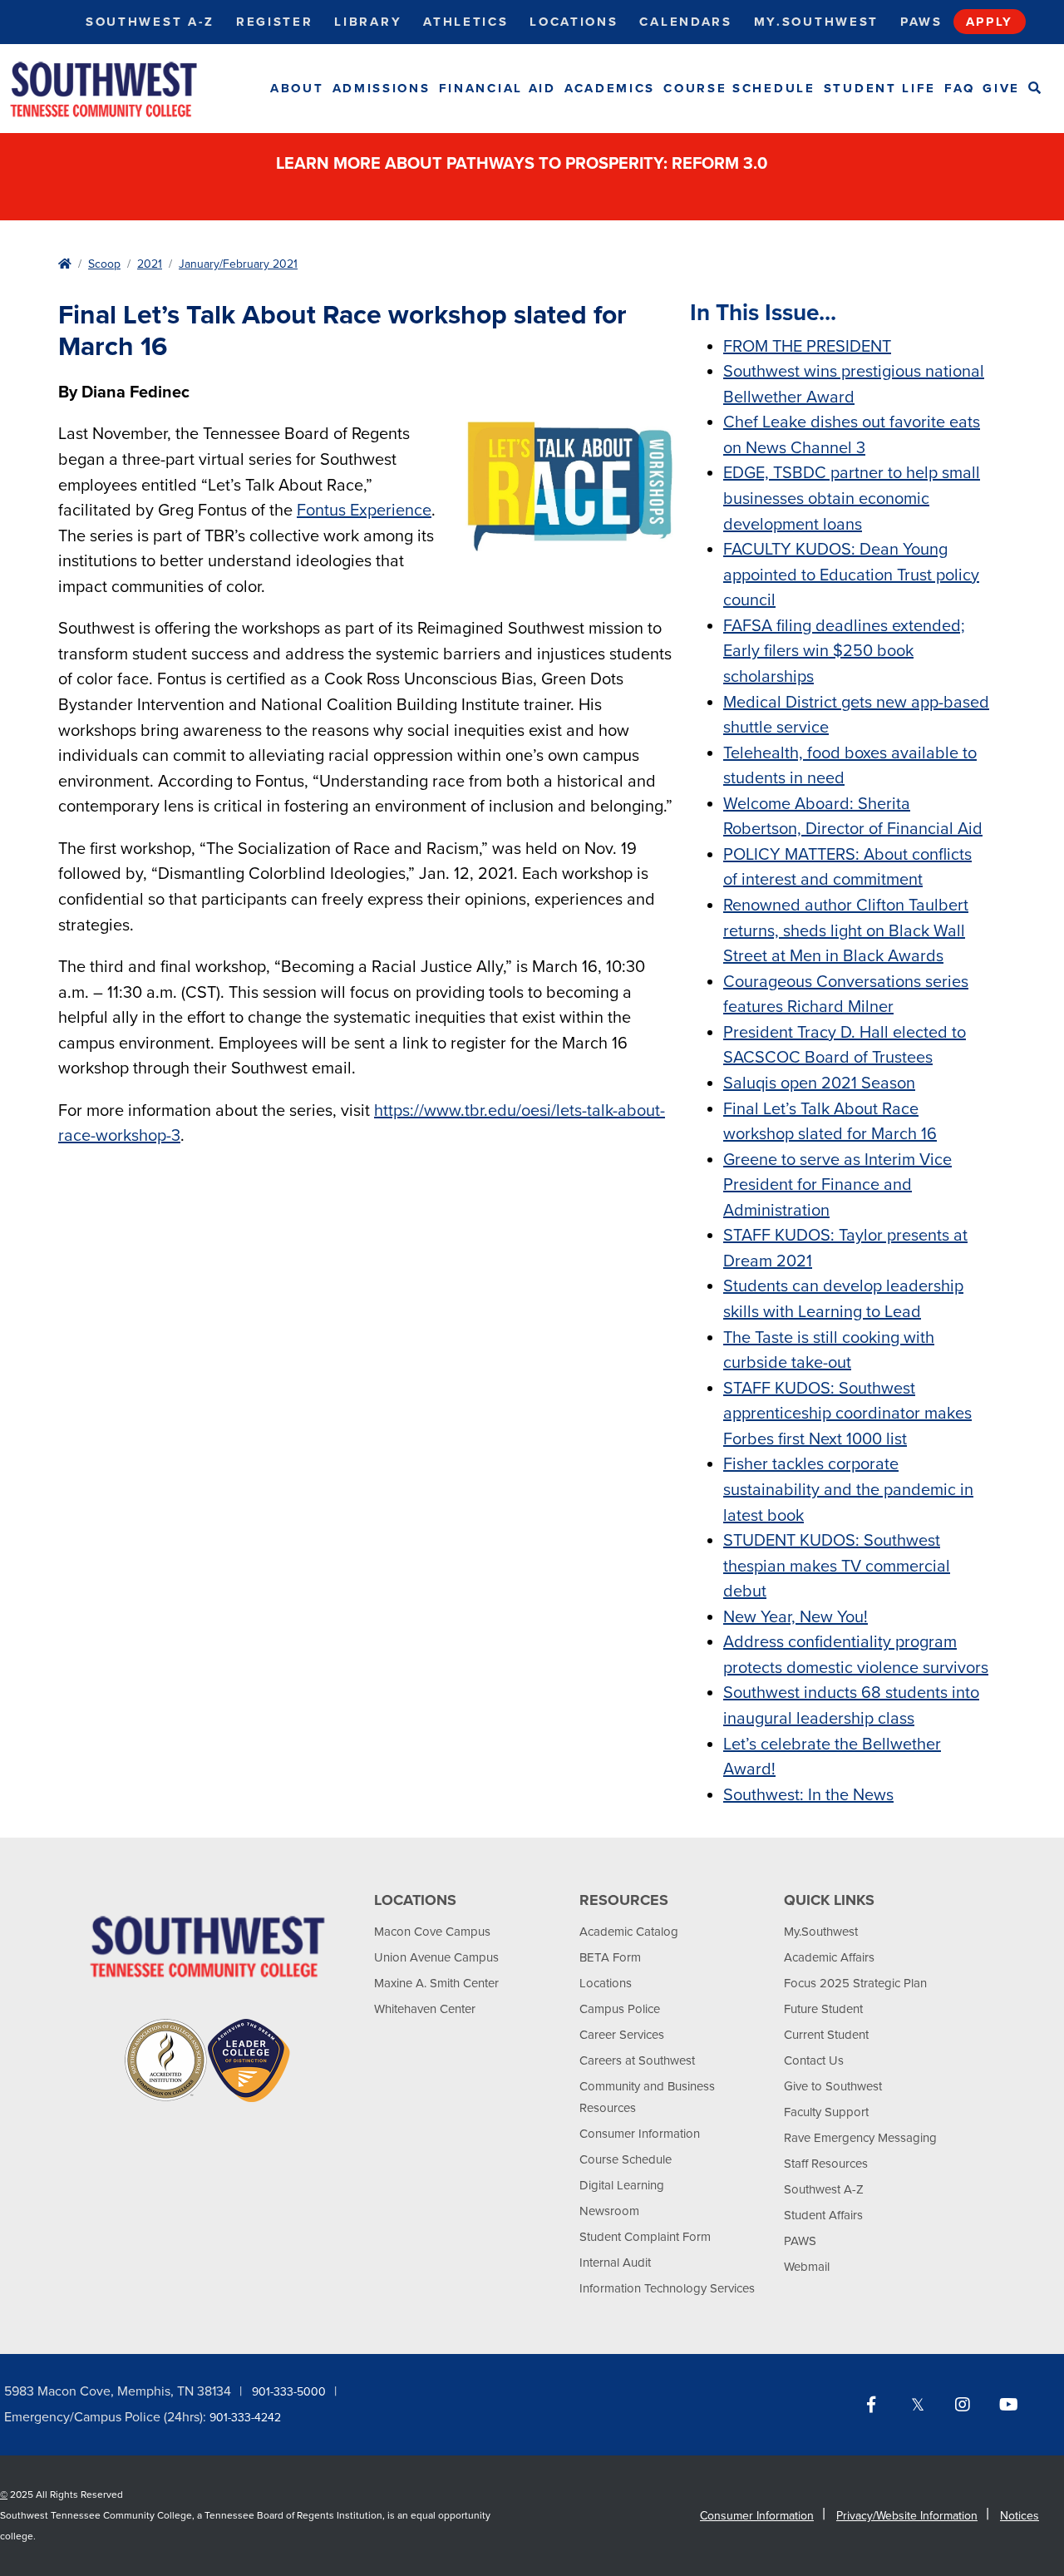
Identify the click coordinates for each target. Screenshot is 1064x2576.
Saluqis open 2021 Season (819, 1083)
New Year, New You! (796, 1617)
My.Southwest (816, 22)
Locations (574, 22)
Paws (921, 22)
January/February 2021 (238, 264)
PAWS (800, 2241)
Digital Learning (622, 2185)
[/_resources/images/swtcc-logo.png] (118, 89)
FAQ (959, 88)
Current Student (826, 2035)
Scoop (104, 264)
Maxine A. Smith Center (436, 1983)
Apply (990, 22)
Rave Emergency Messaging (860, 2138)
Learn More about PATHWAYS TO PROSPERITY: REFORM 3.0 (524, 164)
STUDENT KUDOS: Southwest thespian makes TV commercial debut (837, 1566)
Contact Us (814, 2060)
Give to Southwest (833, 2086)
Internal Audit (615, 2263)
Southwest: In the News (808, 1795)
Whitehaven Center (425, 2009)
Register (275, 22)
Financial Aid (498, 88)
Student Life (880, 88)
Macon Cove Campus (432, 1932)
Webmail (807, 2267)
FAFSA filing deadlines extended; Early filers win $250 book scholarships (844, 651)
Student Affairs (823, 2215)
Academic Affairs (829, 1957)
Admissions (382, 88)
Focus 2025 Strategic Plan (855, 1983)
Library (368, 22)
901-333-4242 (245, 2418)
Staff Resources (826, 2164)
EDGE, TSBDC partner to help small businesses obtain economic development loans (852, 498)
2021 (150, 264)
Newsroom (609, 2211)
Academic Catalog (629, 1932)
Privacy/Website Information (907, 2516)
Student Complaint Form (645, 2237)
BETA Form (610, 1957)
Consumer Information (640, 2134)
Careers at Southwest (637, 2060)
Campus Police (620, 2009)
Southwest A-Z (150, 22)
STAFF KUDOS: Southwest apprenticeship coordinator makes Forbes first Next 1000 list (847, 1414)
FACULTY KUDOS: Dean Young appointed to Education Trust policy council (851, 575)
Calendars (685, 22)
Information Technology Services (667, 2288)
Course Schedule (739, 88)
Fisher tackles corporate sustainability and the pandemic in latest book (848, 1490)
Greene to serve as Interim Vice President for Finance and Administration (837, 1185)
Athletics (465, 22)
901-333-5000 (289, 2392)
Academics (610, 88)
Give (1001, 88)
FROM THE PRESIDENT (807, 347)
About (297, 88)
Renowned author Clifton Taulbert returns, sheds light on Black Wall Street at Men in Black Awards (846, 931)
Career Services (622, 2035)
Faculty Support (826, 2112)
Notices (1020, 2516)
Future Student (823, 2009)
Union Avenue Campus (436, 1957)
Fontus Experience (364, 511)
